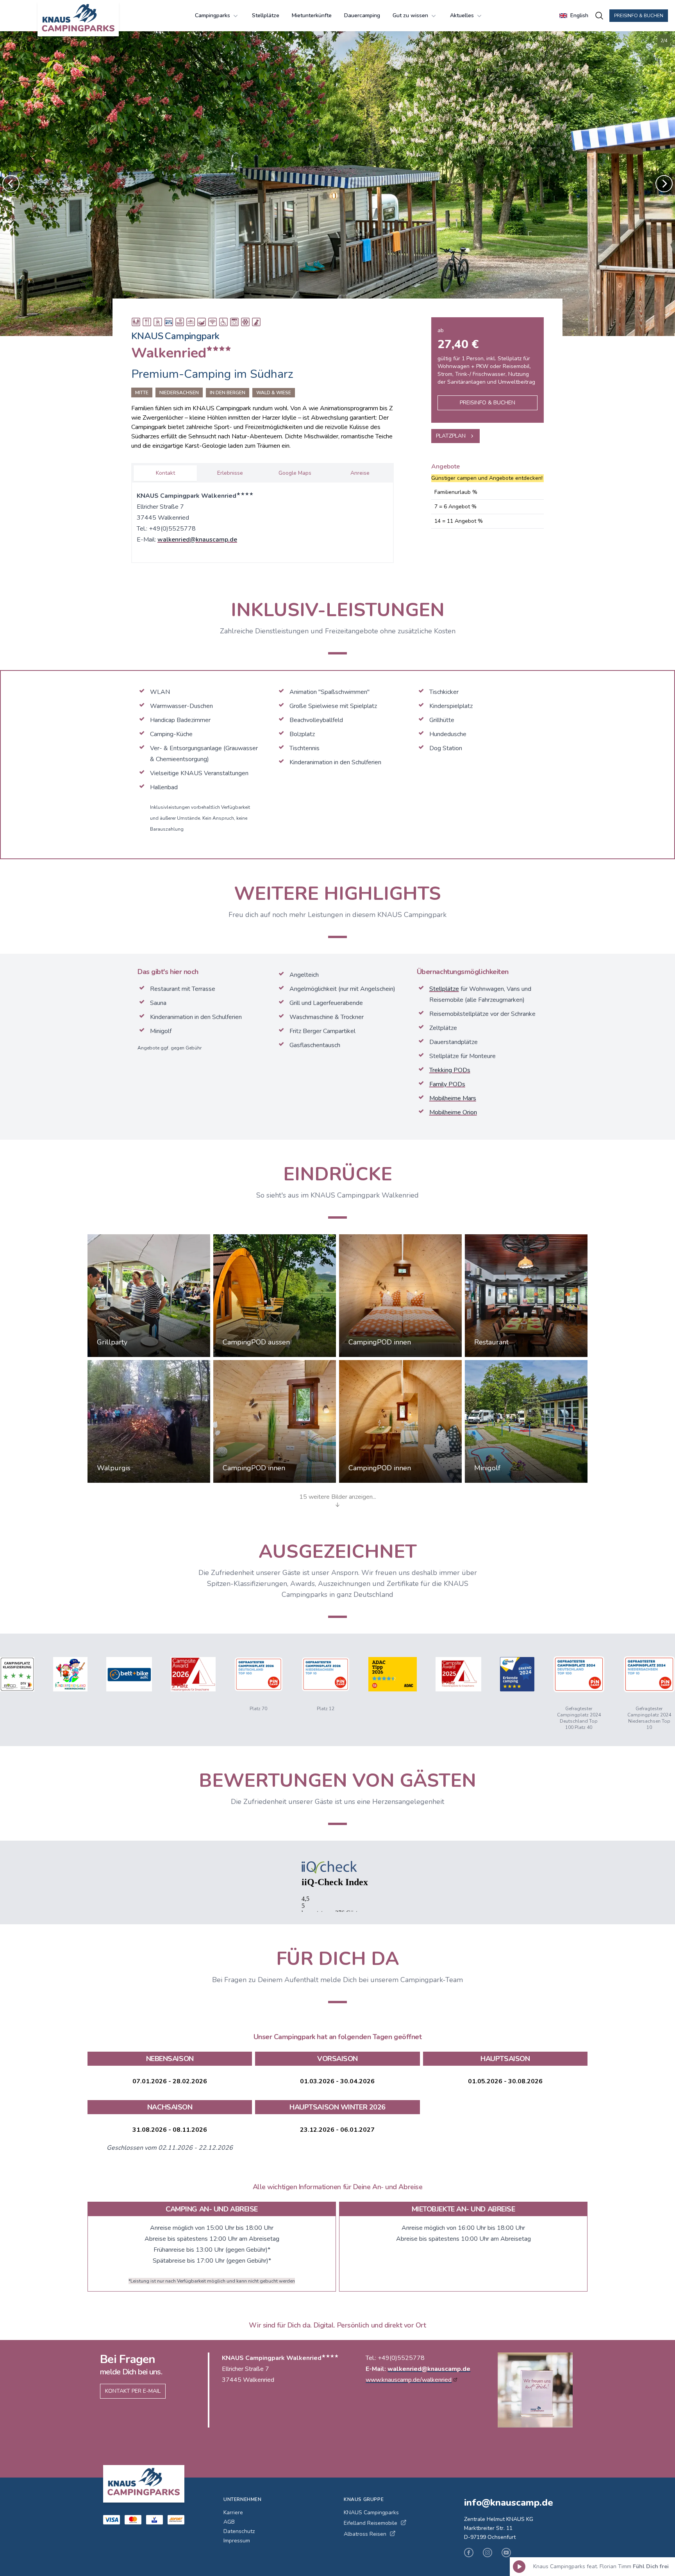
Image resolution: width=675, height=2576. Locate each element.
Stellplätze (266, 15)
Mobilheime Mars (453, 1098)
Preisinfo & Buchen (639, 16)
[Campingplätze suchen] (599, 16)
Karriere (233, 2513)
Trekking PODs (450, 1070)
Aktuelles (462, 15)
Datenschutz (239, 2531)
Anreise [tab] (360, 473)
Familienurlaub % (456, 492)
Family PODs (447, 1084)
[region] (337, 184)
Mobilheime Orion (453, 1112)
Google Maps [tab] (295, 473)
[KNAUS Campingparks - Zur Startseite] (78, 19)
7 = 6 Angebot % (455, 507)
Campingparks (212, 15)
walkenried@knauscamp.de (197, 540)
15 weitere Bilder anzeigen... (338, 1497)
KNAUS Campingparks (371, 2513)
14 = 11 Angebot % (459, 521)
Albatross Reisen (365, 2534)
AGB (229, 2522)
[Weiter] (664, 184)
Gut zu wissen (410, 15)
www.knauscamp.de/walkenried (409, 2380)
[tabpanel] (262, 521)
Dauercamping (362, 15)
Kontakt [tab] (165, 473)
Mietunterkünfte (312, 15)
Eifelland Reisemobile (371, 2523)
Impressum (237, 2541)
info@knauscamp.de (509, 2503)
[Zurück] (11, 184)
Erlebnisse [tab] (230, 473)
